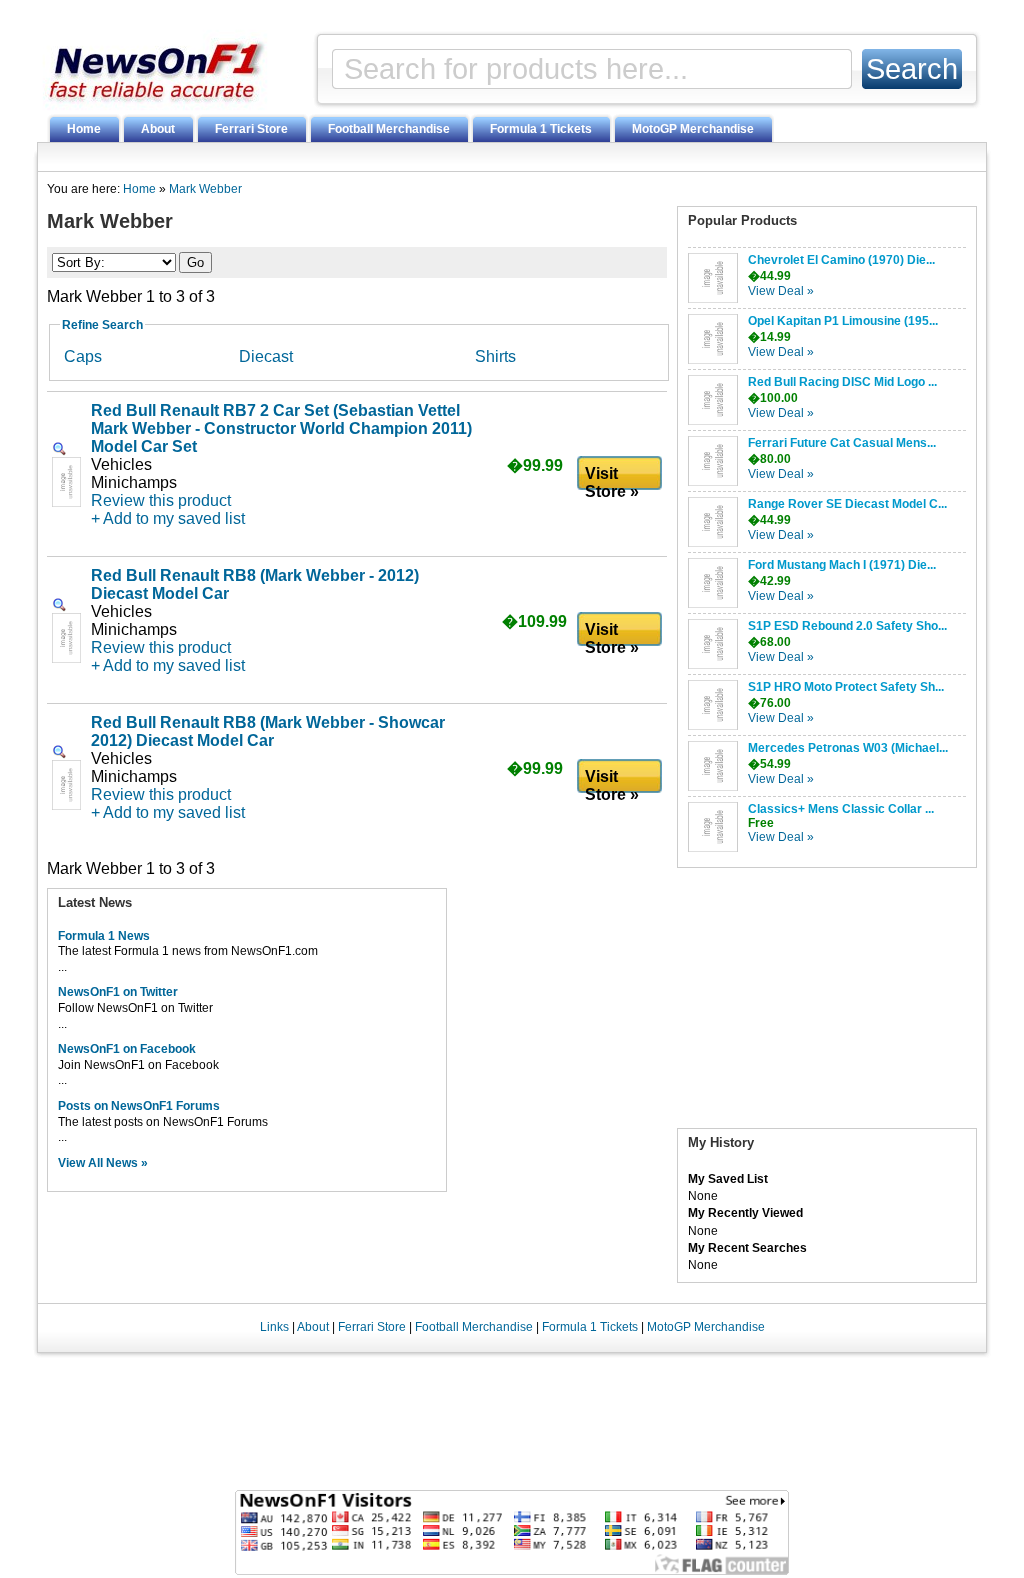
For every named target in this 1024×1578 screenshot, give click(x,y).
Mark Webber (205, 189)
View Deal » (781, 291)
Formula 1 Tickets (541, 129)
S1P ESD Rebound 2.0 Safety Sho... (847, 626)
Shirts (495, 356)
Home (84, 129)
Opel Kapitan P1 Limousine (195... (843, 321)
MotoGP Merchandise (693, 129)
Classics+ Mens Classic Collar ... (841, 809)
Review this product (161, 500)
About (158, 129)
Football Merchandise (389, 129)
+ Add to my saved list (168, 518)
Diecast (266, 356)
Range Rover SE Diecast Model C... (847, 504)
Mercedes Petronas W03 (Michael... (848, 748)
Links (274, 1327)
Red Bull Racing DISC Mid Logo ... (842, 382)
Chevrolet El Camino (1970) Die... (841, 260)
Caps (83, 356)
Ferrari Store (251, 129)
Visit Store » (612, 478)
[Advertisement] (827, 1003)
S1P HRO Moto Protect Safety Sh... (846, 687)
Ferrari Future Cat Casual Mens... (842, 443)
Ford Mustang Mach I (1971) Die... (842, 565)
